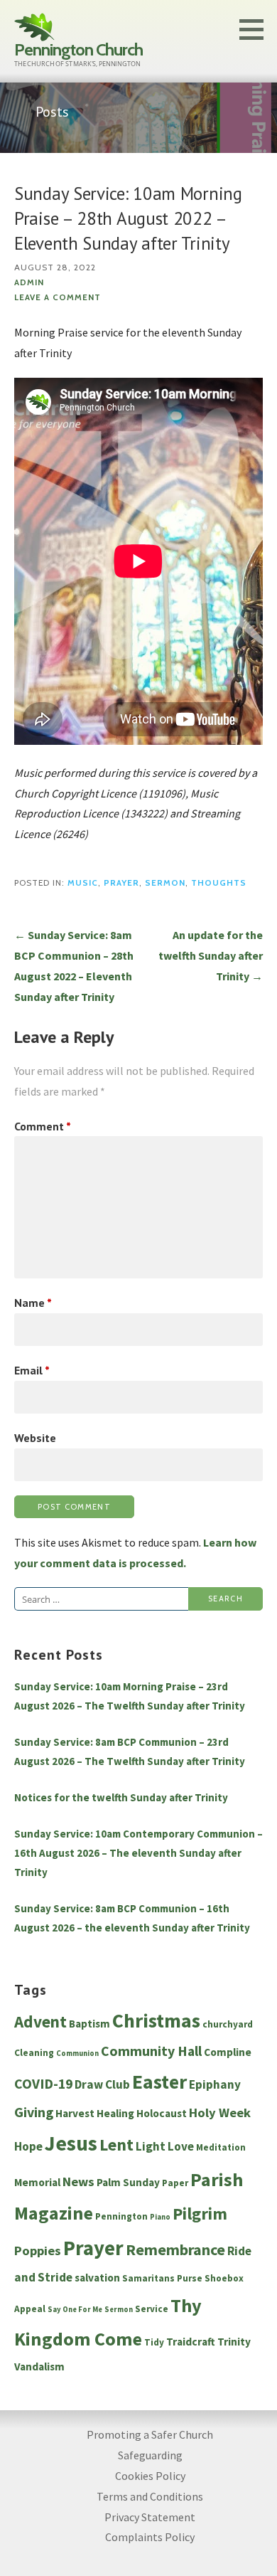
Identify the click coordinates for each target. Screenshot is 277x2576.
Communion (77, 2053)
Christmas (156, 2021)
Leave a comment (58, 297)
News (78, 2182)
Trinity (234, 2342)
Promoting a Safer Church (150, 2434)
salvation (97, 2278)
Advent (40, 2021)
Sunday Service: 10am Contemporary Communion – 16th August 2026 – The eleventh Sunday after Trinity (138, 1853)
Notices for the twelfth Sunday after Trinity (121, 1797)
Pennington (121, 2216)
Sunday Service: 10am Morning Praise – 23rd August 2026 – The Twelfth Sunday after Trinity (130, 1696)
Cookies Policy (150, 2476)
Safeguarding (150, 2455)
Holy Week (220, 2113)
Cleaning (34, 2053)
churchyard (228, 2024)
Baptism (89, 2024)
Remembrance (175, 2249)
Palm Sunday (128, 2182)
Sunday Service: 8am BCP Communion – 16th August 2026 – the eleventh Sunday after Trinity (132, 1918)
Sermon (165, 883)
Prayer (121, 883)
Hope (28, 2146)
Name (33, 1303)
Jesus (71, 2143)
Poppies (38, 2251)
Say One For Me (75, 2310)
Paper (175, 2183)
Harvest (75, 2113)
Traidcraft (191, 2342)
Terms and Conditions (150, 2496)
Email (32, 1370)
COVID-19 (43, 2084)
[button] (256, 29)
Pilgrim (200, 2214)
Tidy (154, 2342)
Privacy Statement (150, 2517)
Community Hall (151, 2051)
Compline (228, 2052)
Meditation (221, 2147)
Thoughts (219, 883)
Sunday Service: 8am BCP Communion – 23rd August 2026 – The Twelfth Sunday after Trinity (130, 1751)
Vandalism (39, 2366)
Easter (159, 2082)
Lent (116, 2145)
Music (83, 883)
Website (35, 1438)
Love (181, 2146)
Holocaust (162, 2113)
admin (29, 282)
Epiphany (215, 2084)
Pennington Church (78, 49)
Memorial (37, 2182)
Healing (115, 2113)
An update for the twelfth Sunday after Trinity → (211, 955)
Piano (160, 2217)
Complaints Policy (150, 2537)
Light (151, 2146)
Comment (43, 1126)
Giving (34, 2112)
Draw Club (102, 2084)
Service (152, 2309)
